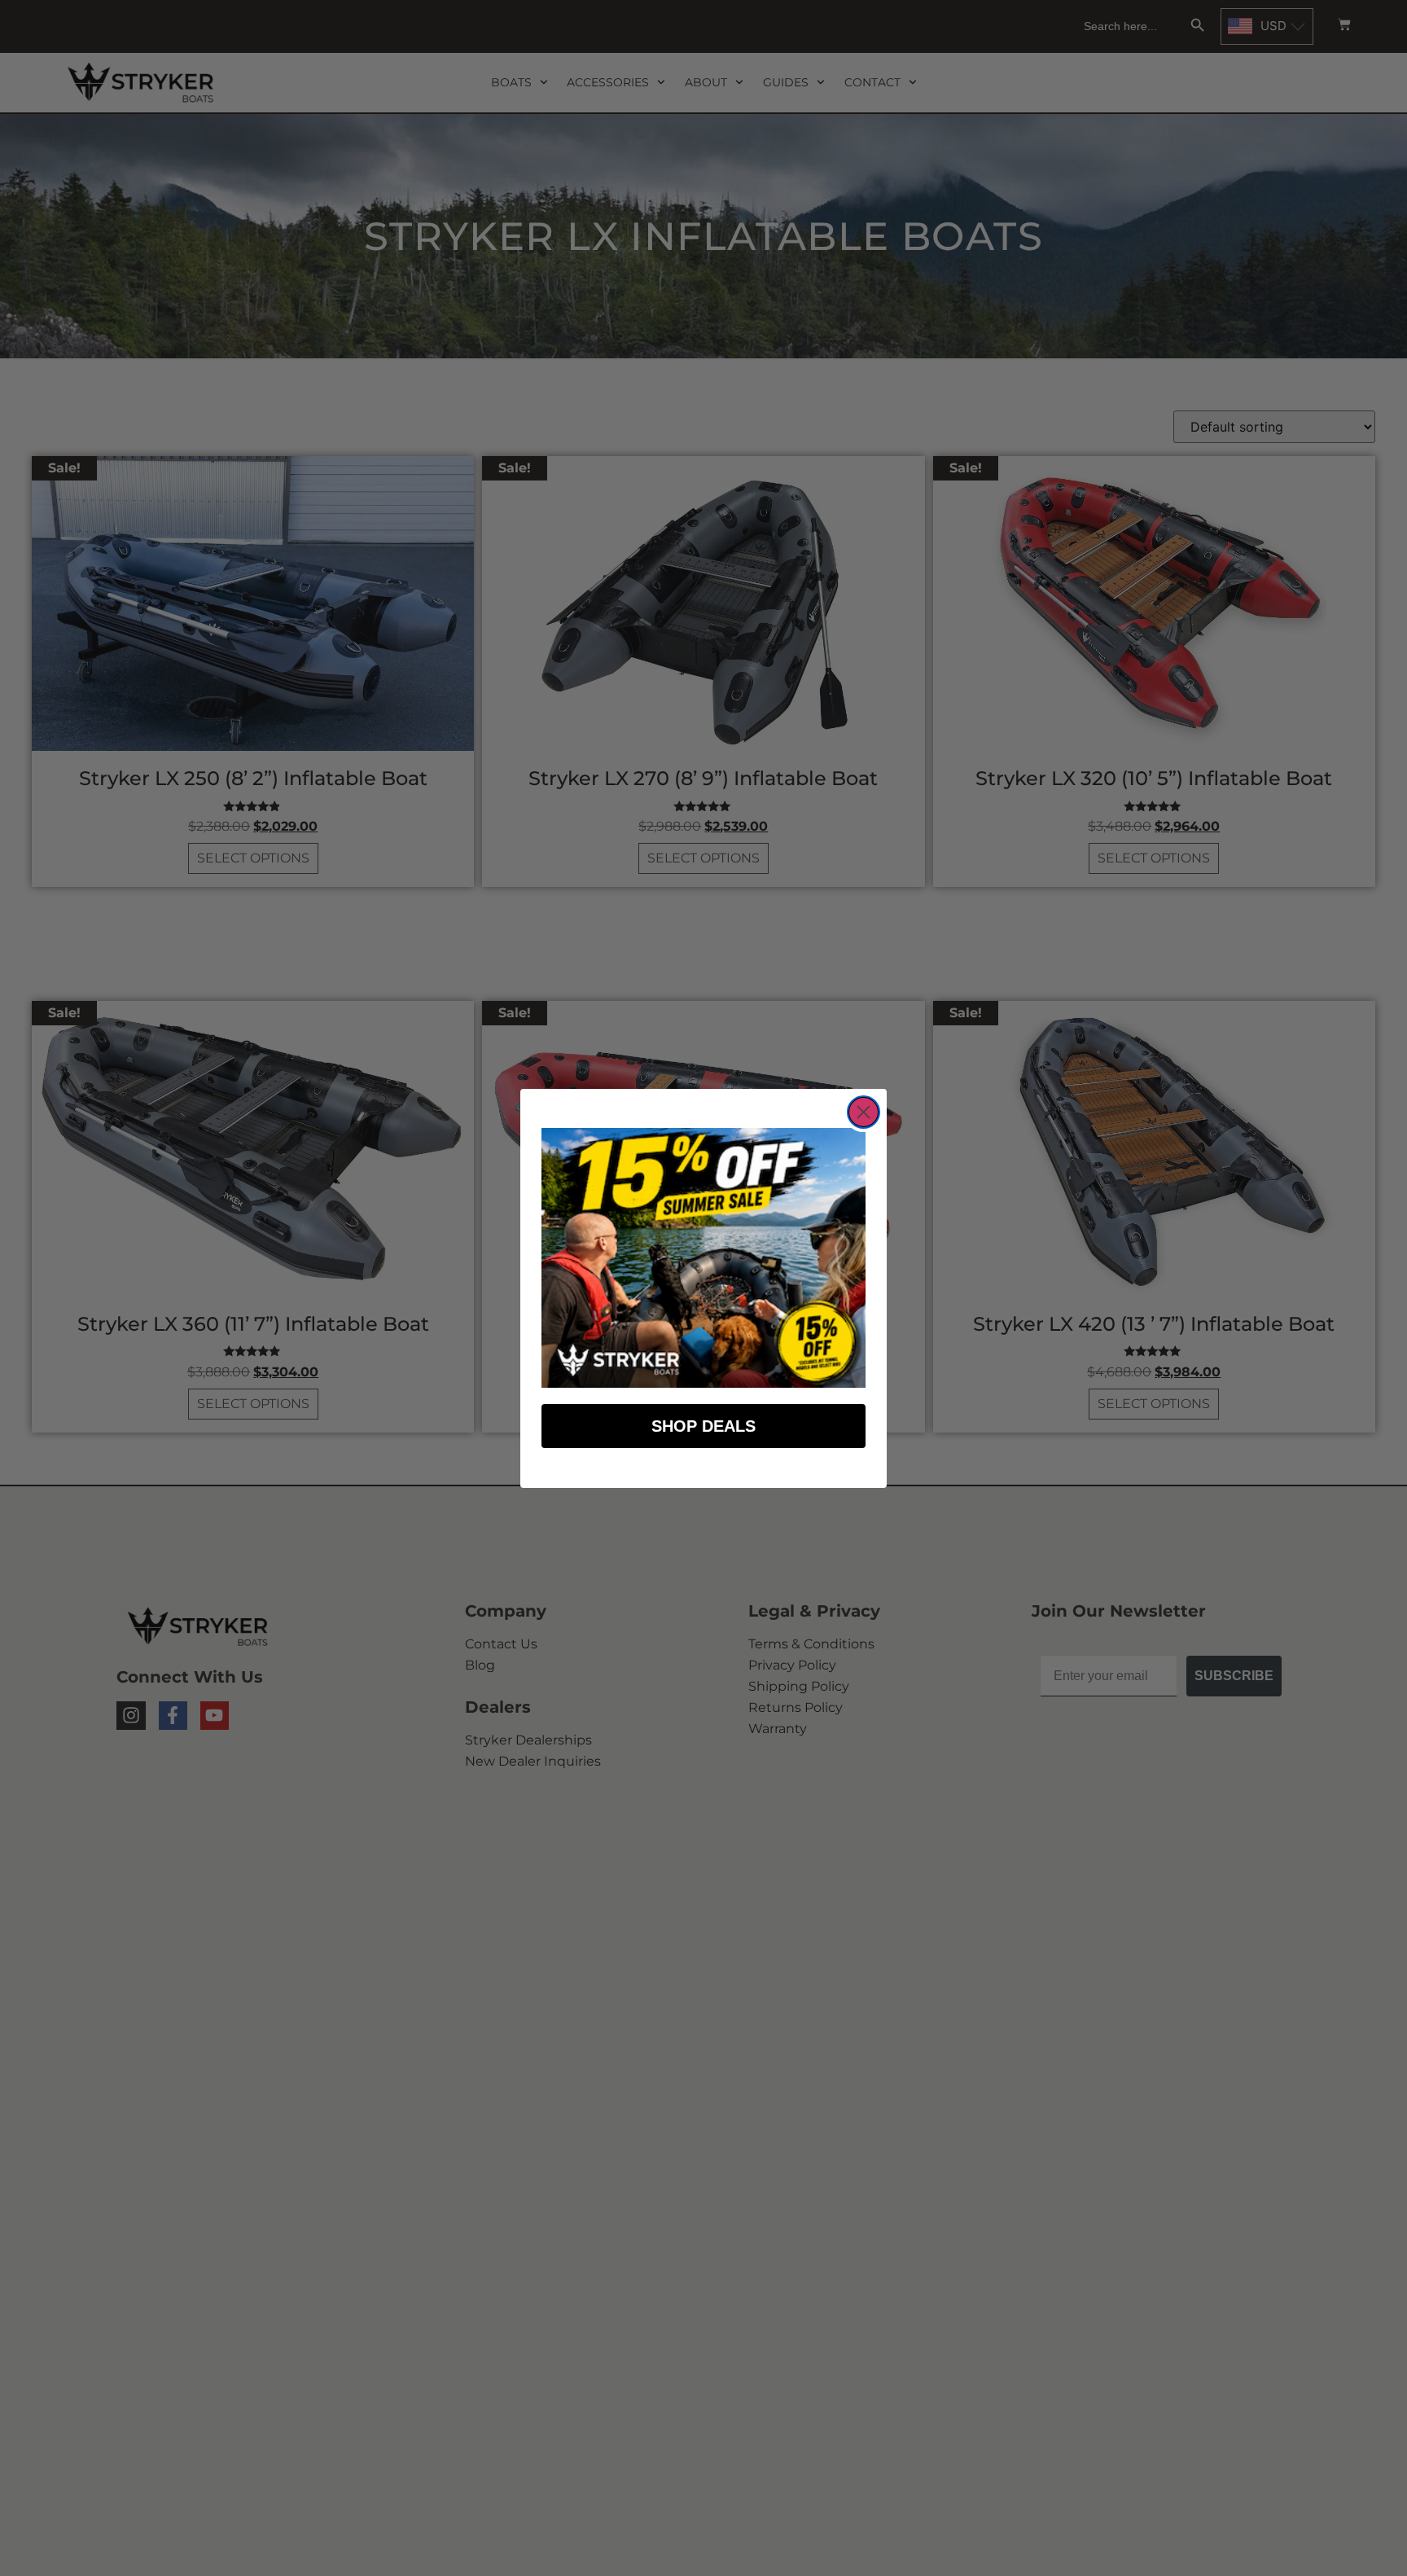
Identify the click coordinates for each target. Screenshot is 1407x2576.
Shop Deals (703, 1426)
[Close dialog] (863, 1112)
